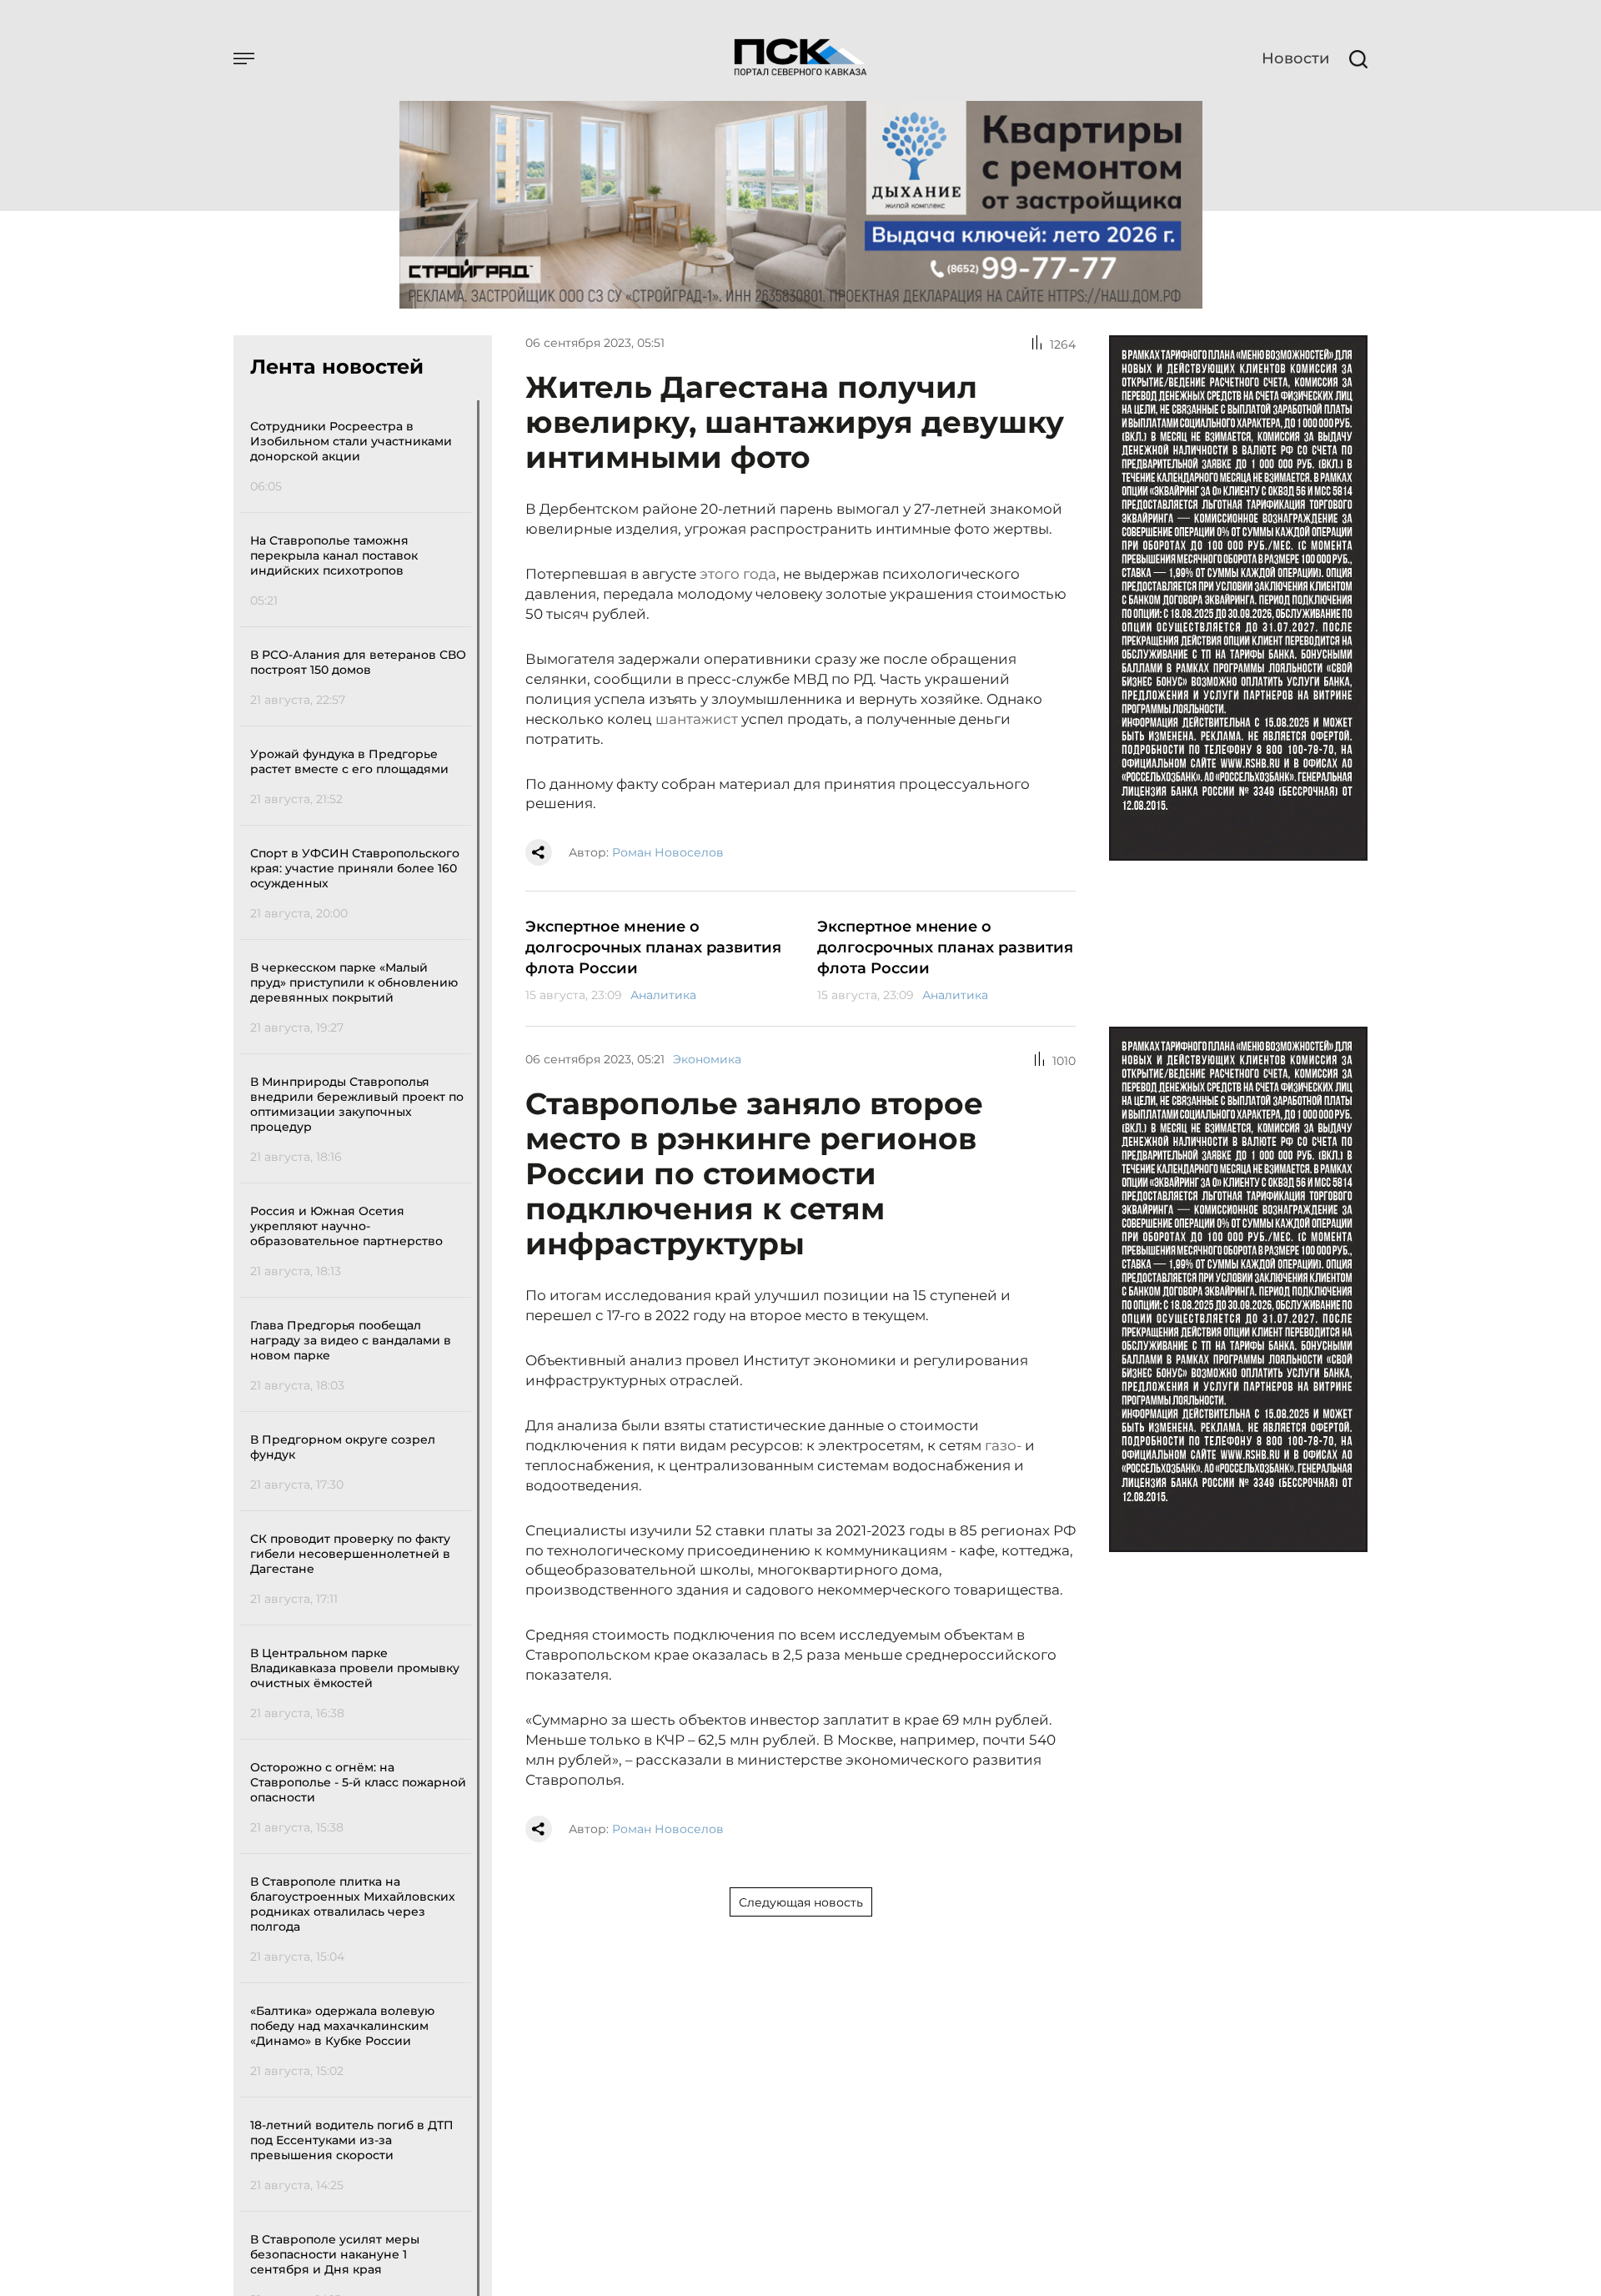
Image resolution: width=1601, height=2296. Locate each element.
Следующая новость (801, 1902)
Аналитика (663, 995)
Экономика (707, 1059)
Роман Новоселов (668, 852)
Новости (1295, 58)
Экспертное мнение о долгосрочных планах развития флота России (653, 947)
